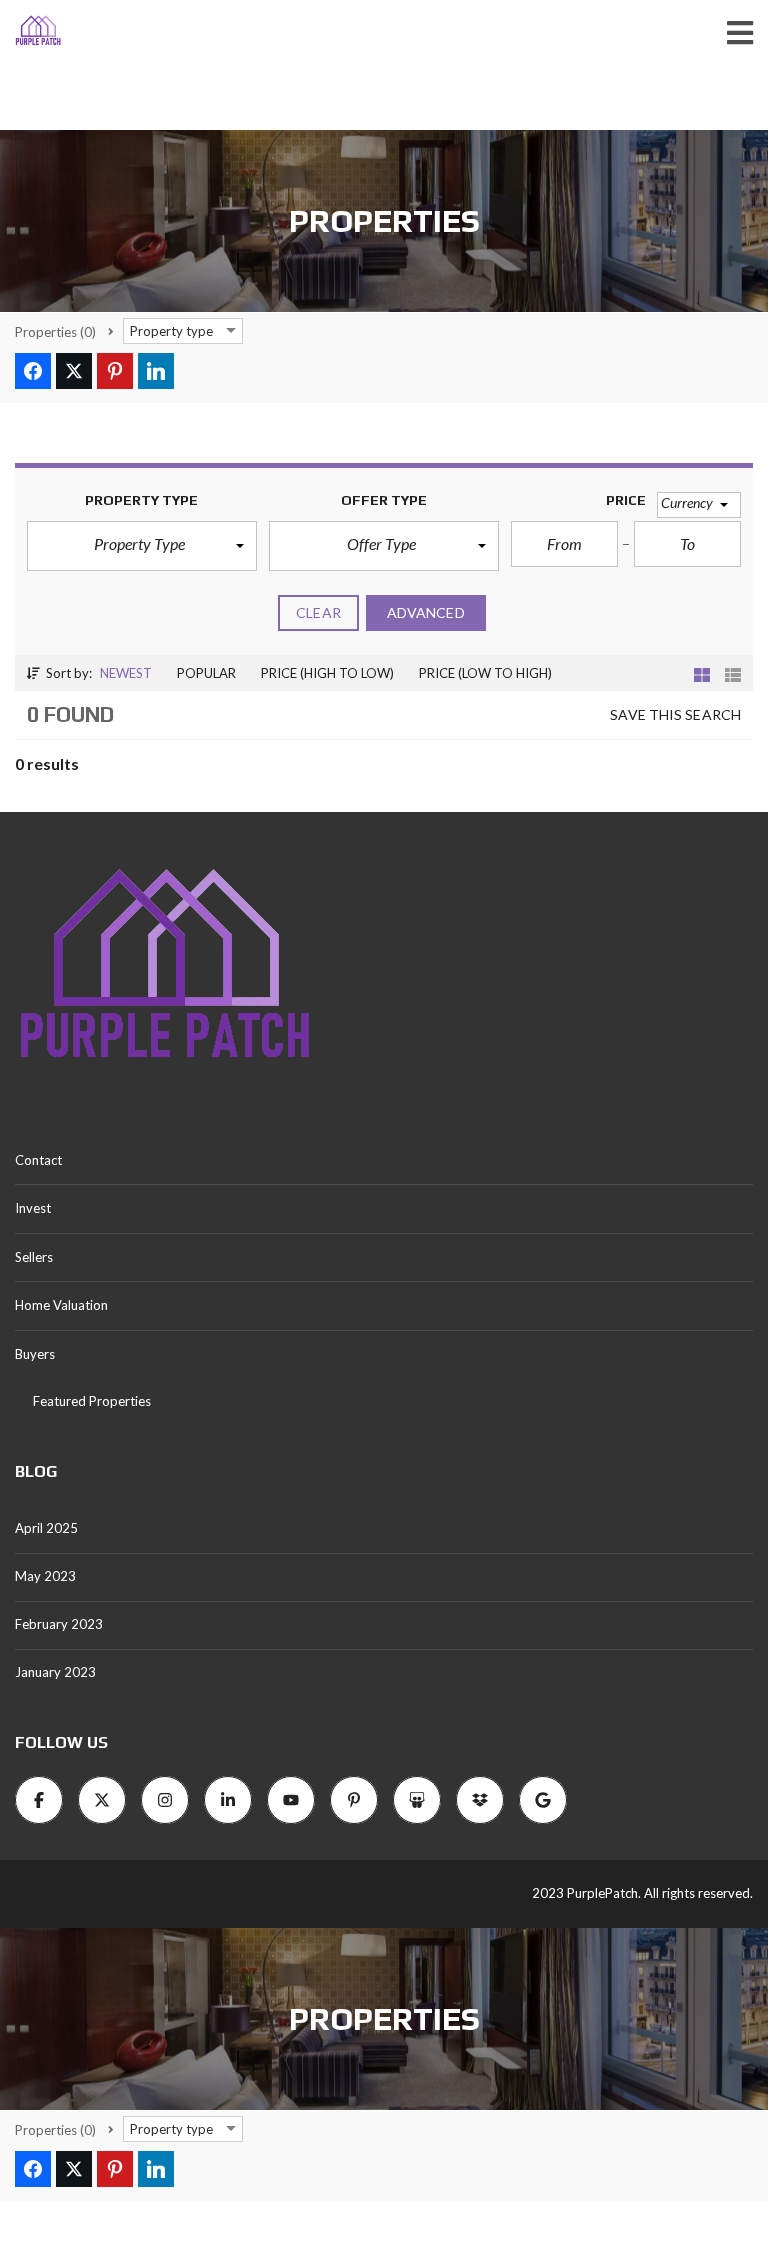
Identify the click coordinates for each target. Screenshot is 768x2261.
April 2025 (46, 1528)
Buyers (35, 1354)
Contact (38, 1160)
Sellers (34, 1257)
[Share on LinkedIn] (156, 371)
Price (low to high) (485, 673)
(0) (55, 332)
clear (318, 612)
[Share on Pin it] (115, 371)
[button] (142, 546)
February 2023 (59, 1624)
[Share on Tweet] (74, 371)
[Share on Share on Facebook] (33, 371)
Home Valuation (61, 1305)
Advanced (426, 612)
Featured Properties (92, 1401)
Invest (33, 1208)
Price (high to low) (327, 673)
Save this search (675, 714)
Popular (206, 673)
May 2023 (45, 1576)
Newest (126, 673)
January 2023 (55, 1672)
